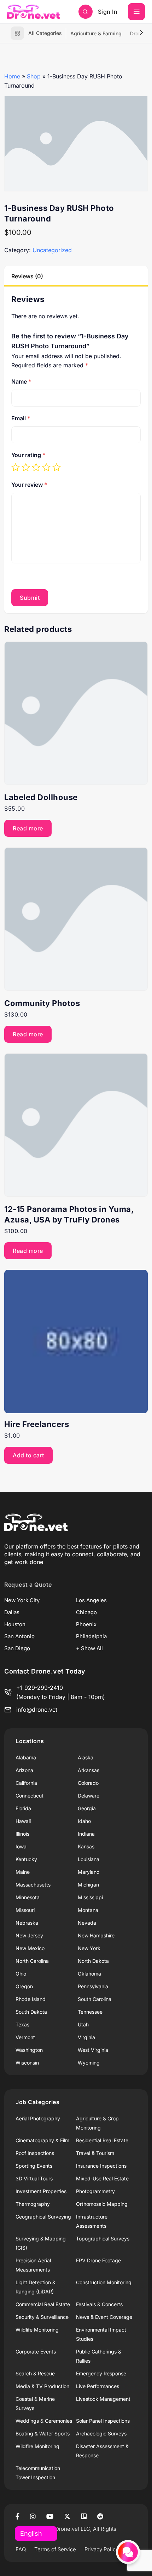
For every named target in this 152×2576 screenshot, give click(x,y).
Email (21, 418)
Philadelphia (91, 1636)
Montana (88, 1910)
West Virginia (93, 2050)
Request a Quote (28, 1585)
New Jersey (29, 1935)
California (26, 1783)
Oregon (24, 1986)
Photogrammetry (95, 2191)
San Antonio (19, 1636)
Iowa (21, 1846)
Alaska (86, 1757)
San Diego (17, 1648)
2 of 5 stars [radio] (26, 467)
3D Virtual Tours (34, 2178)
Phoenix (86, 1624)
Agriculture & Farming (96, 33)
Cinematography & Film (42, 2140)
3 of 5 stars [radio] (36, 467)
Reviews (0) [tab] (27, 276)
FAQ (21, 2549)
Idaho (84, 1821)
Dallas (12, 1612)
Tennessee (90, 2012)
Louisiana (89, 1859)
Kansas (86, 1846)
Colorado (88, 1783)
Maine (23, 1872)
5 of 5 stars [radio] (57, 467)
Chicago (86, 1612)
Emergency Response (101, 2373)
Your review (29, 485)
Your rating (28, 455)
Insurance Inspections (101, 2166)
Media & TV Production (42, 2386)
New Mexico (30, 1948)
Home (12, 76)
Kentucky (26, 1859)
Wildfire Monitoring (37, 2446)
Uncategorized (52, 250)
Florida (23, 1808)
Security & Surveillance (42, 2317)
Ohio (21, 1974)
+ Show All (89, 1648)
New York (89, 1948)
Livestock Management (103, 2399)
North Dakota (93, 1961)
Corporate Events (36, 2352)
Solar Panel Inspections (103, 2421)
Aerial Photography (38, 2118)
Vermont (25, 2037)
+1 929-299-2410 (40, 1688)
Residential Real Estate (102, 2140)
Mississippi (90, 1897)
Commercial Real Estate (43, 2304)
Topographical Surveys (103, 2239)
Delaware (89, 1796)
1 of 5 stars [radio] (16, 467)
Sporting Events (34, 2166)
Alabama (26, 1757)
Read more (28, 828)
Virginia (86, 2037)
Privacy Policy (101, 2549)
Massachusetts (33, 1885)
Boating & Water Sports (43, 2433)
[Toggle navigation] (136, 12)
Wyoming (89, 2063)
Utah (83, 2024)
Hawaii (23, 1821)
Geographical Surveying (43, 2217)
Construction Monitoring (104, 2282)
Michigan (88, 1885)
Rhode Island (31, 1999)
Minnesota (28, 1897)
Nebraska (27, 1923)
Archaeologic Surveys (101, 2433)
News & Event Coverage (104, 2317)
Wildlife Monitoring (37, 2330)
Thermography (33, 2204)
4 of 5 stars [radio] (46, 467)
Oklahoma (89, 1974)
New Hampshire (96, 1935)
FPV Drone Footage (98, 2260)
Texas (22, 2024)
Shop (34, 76)
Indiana (86, 1834)
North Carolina (32, 1961)
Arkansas (89, 1770)
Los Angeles (91, 1600)
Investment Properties (41, 2191)
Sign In (108, 12)
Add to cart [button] (28, 1455)
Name (21, 381)
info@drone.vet (37, 1710)
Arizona (24, 1770)
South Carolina (95, 1999)
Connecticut (30, 1796)
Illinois (22, 1834)
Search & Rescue (35, 2373)
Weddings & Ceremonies (44, 2421)
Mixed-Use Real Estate (102, 2178)
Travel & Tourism (95, 2153)
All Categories (45, 33)
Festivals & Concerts (99, 2304)
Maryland (89, 1872)
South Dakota (31, 2012)
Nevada (87, 1923)
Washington (29, 2050)
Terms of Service (55, 2549)
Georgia (87, 1808)
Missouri (25, 1910)
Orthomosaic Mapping (102, 2204)
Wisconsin (27, 2063)
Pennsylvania (93, 1986)
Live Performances (98, 2386)
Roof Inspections (35, 2153)
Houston (15, 1624)
